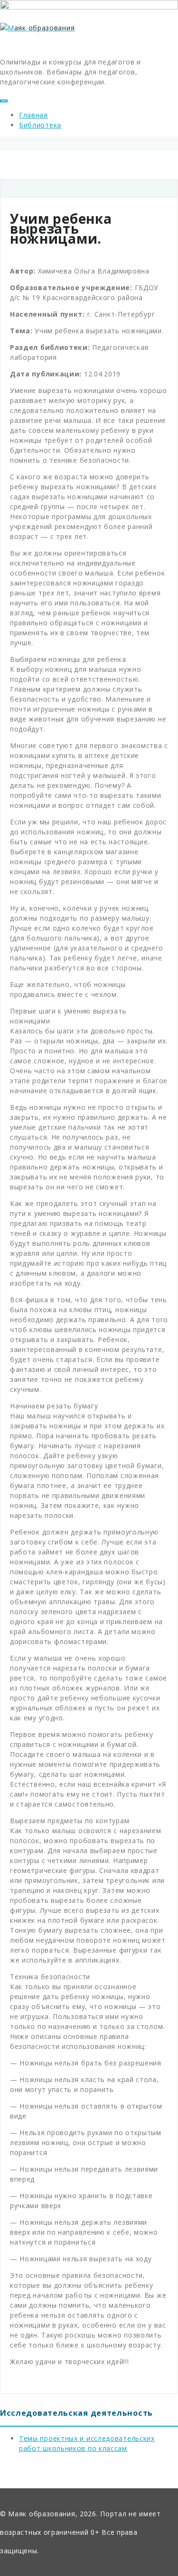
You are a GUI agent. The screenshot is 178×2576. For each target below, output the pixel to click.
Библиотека (40, 125)
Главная (33, 115)
